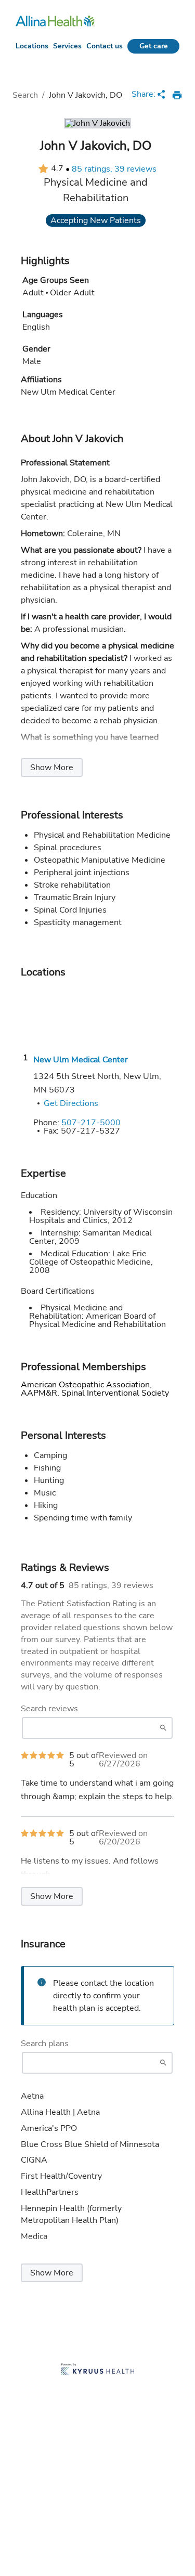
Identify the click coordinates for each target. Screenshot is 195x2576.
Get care (154, 46)
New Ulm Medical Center (81, 1060)
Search (25, 95)
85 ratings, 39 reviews (114, 169)
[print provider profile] (177, 95)
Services (67, 46)
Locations (32, 46)
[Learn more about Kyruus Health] (98, 2370)
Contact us (105, 46)
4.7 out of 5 (43, 1585)
